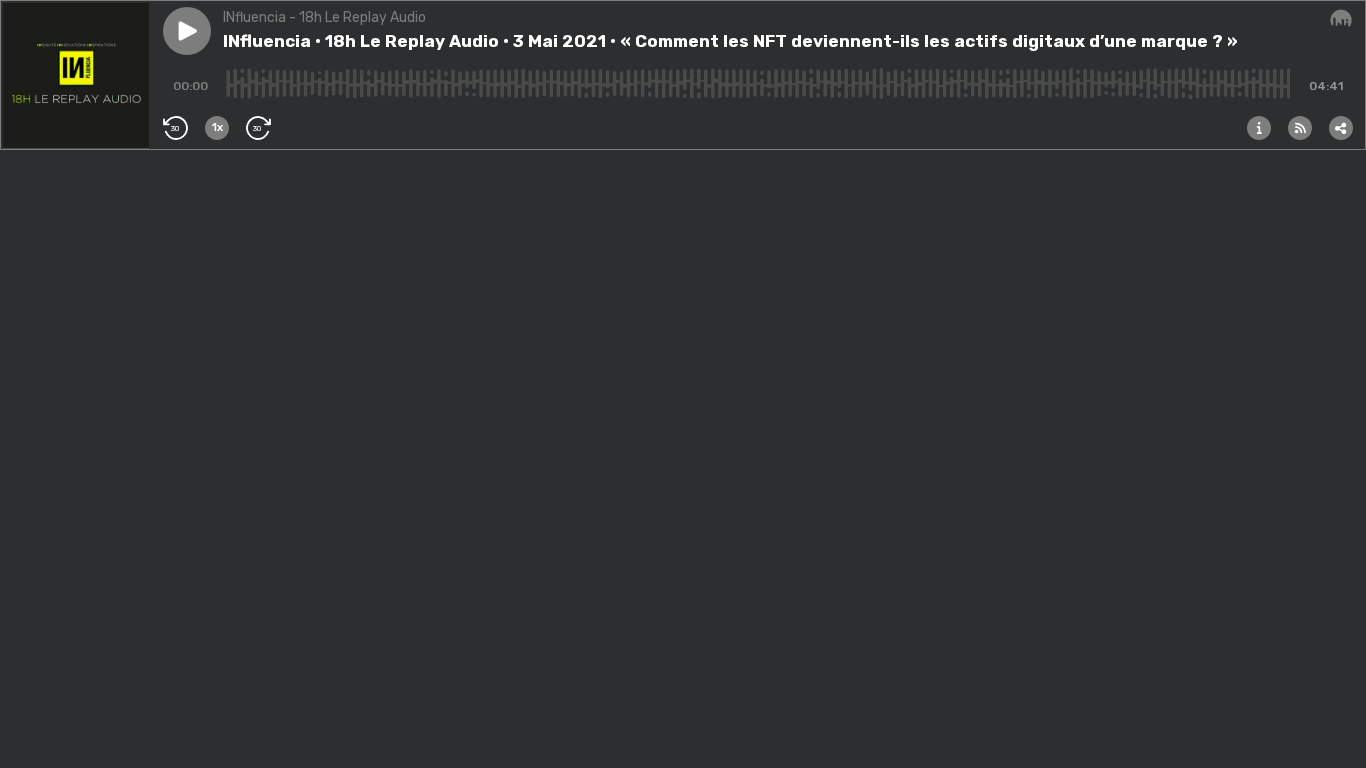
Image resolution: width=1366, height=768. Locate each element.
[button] (187, 31)
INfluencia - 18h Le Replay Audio (324, 17)
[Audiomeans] (1341, 19)
